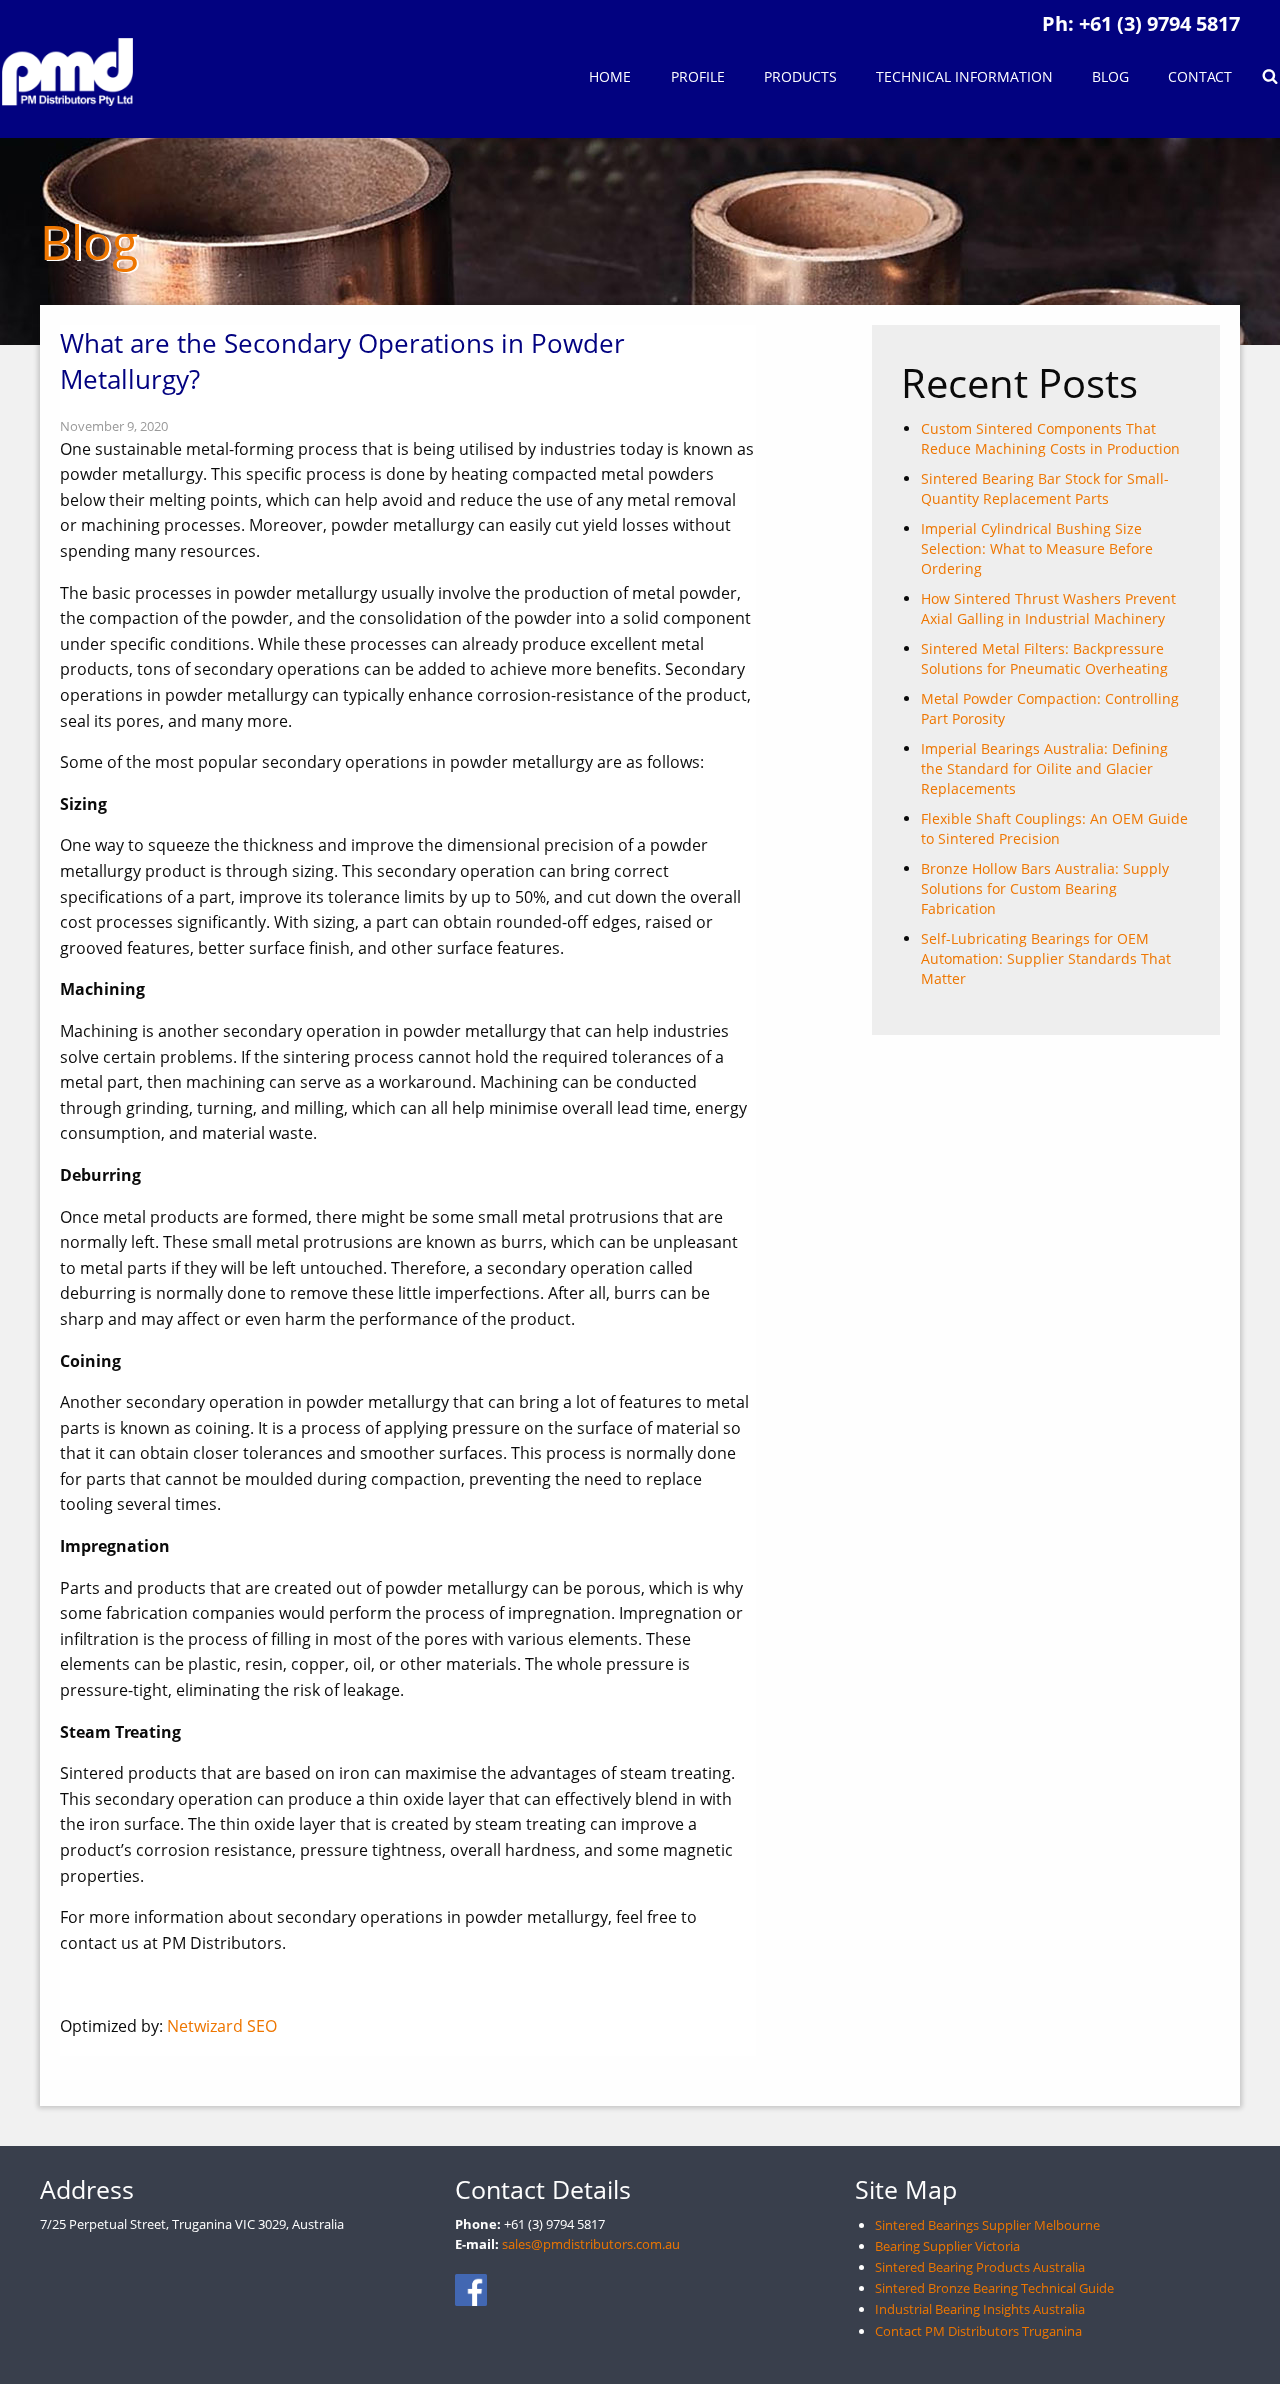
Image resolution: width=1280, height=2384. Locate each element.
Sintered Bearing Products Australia (980, 2267)
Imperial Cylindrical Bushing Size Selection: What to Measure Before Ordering (1037, 548)
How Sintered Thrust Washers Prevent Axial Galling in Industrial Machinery (1048, 608)
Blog (1110, 76)
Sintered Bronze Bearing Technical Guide (994, 2288)
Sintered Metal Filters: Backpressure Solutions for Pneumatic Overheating (1044, 658)
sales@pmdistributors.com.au (591, 2244)
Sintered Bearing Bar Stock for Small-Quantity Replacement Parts (1045, 488)
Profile (698, 76)
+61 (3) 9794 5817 (1159, 23)
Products (800, 76)
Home (610, 76)
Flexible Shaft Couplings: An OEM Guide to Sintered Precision (1054, 828)
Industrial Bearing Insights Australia (980, 2309)
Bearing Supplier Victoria (947, 2246)
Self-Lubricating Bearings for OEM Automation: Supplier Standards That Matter (1046, 958)
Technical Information (964, 76)
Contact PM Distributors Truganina (978, 2331)
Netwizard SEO (222, 2026)
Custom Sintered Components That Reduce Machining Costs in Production (1050, 438)
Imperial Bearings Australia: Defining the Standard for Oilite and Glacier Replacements (1044, 768)
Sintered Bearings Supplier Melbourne (987, 2225)
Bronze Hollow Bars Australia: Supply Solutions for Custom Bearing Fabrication (1045, 888)
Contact (1200, 76)
